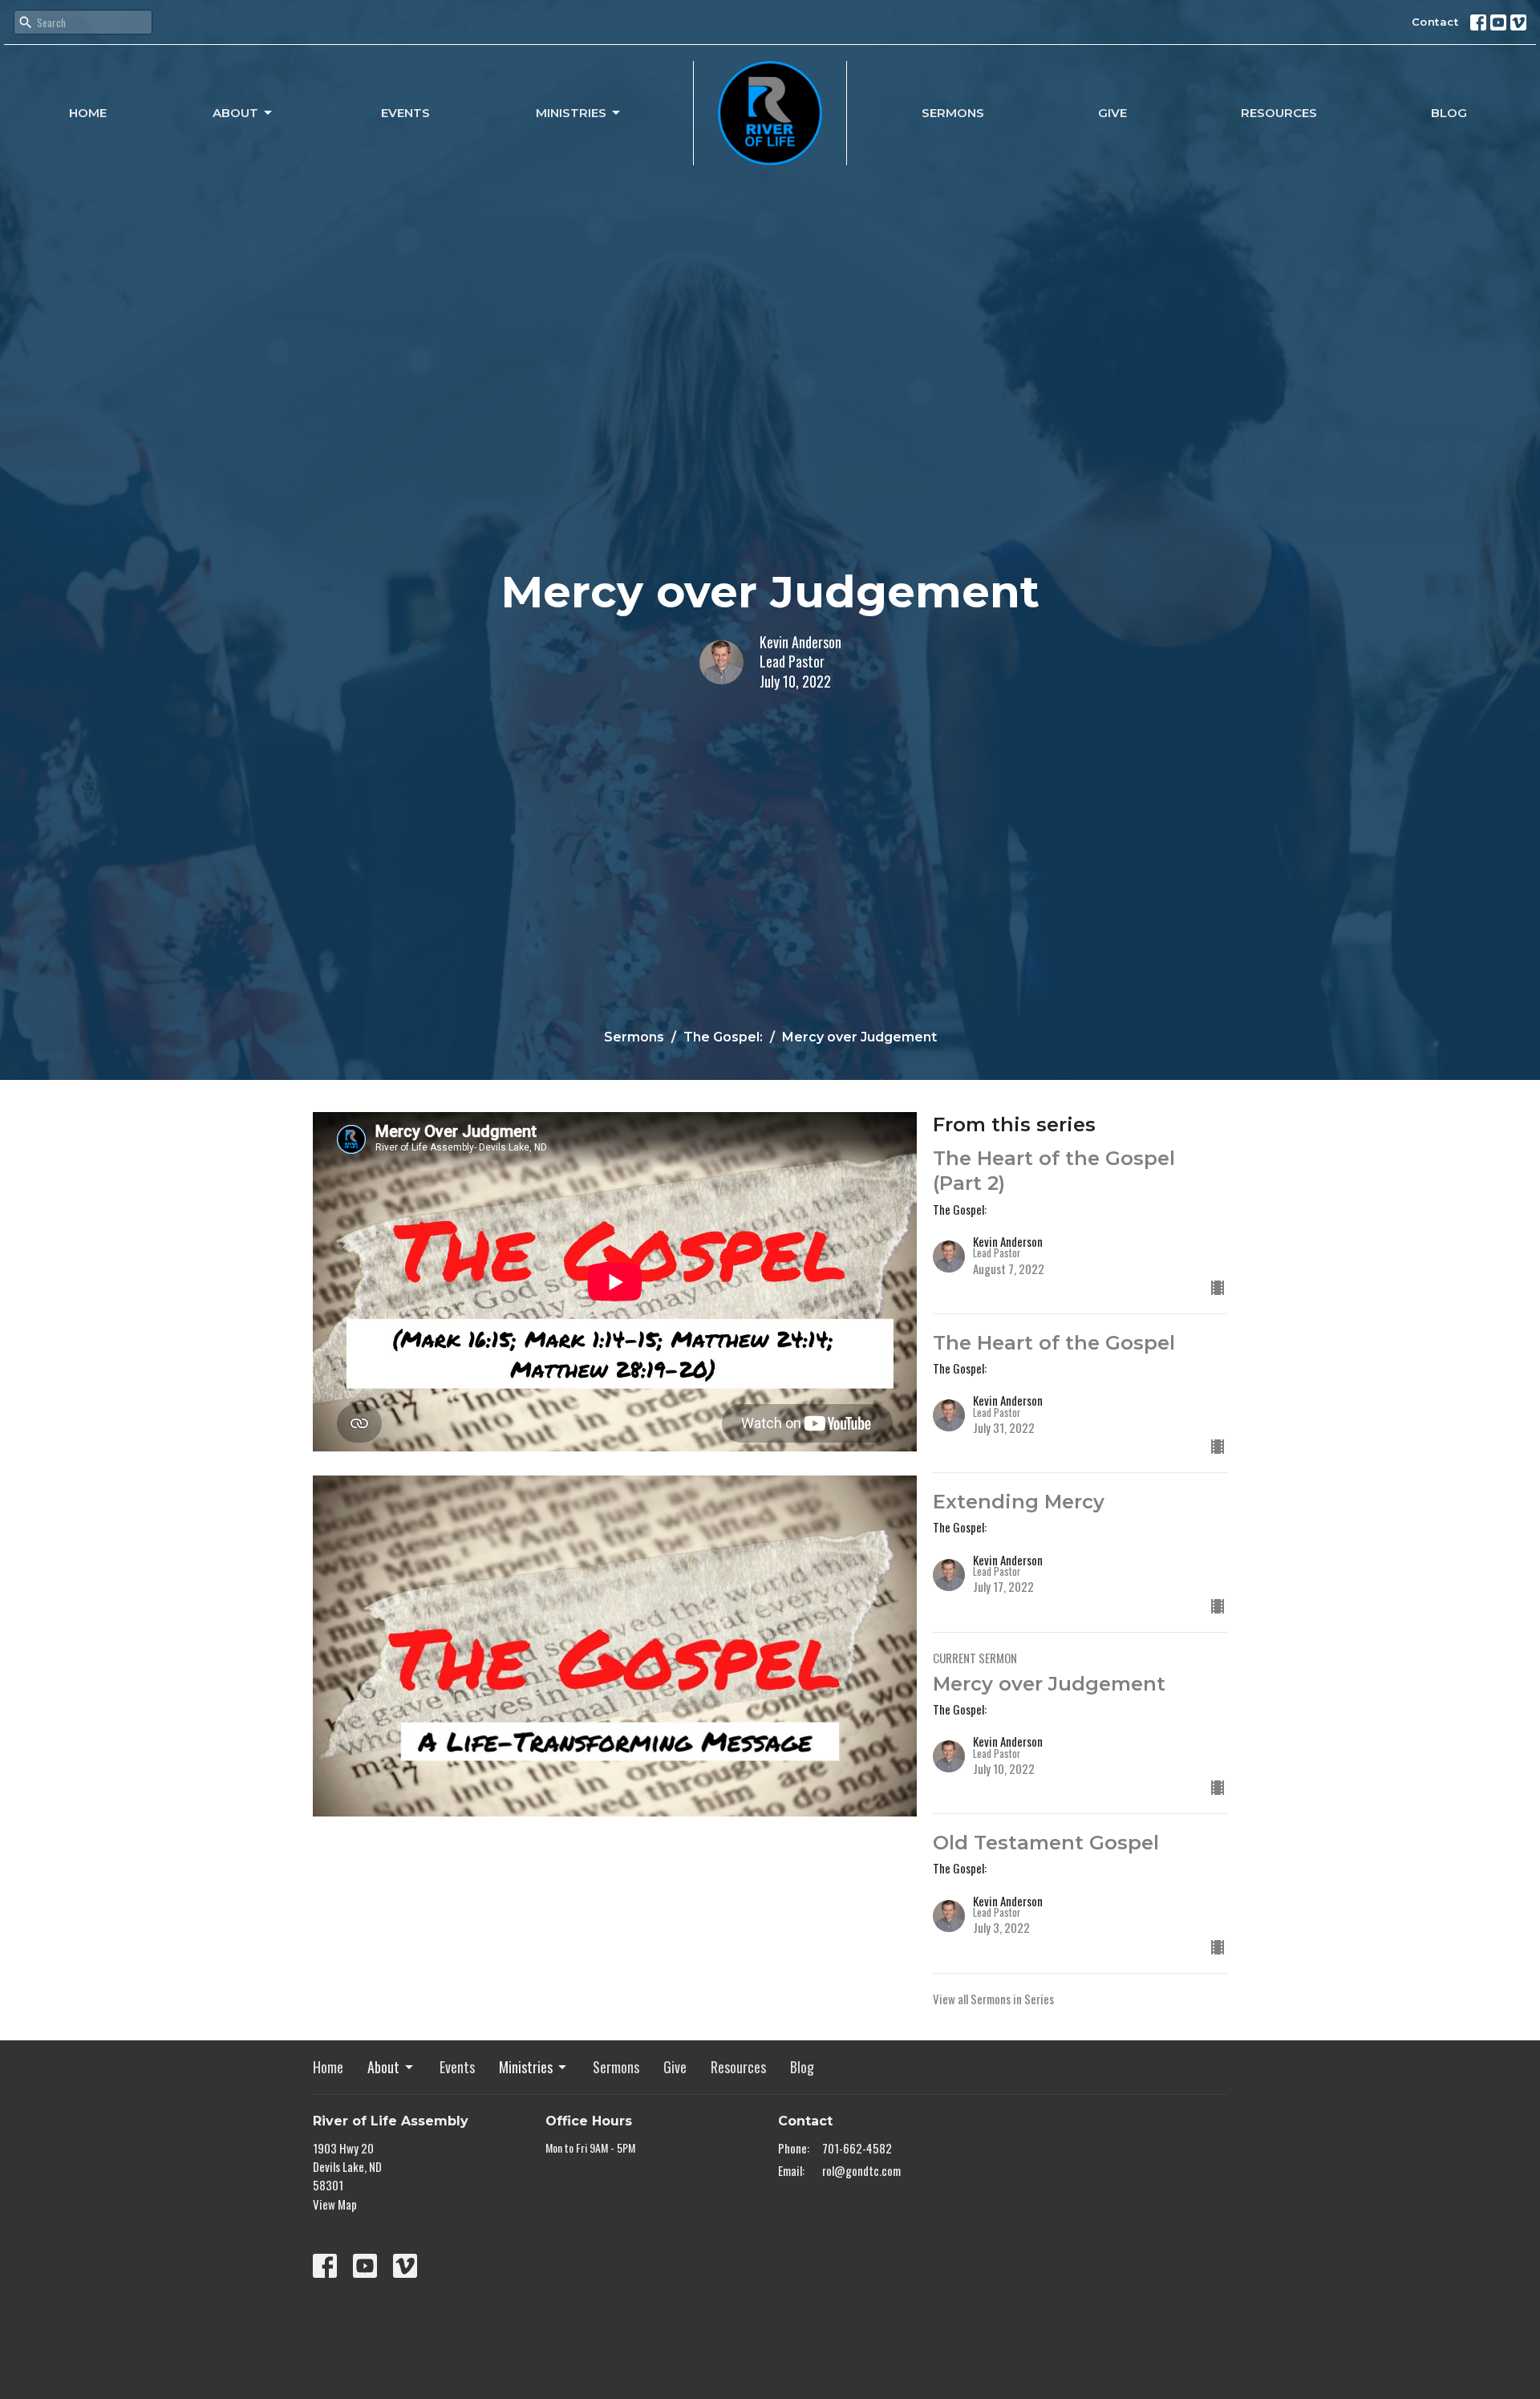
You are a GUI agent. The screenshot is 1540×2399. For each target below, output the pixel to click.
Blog (1449, 113)
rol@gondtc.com (861, 2170)
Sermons (953, 113)
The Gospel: (723, 1037)
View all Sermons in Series (993, 1999)
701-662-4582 (857, 2148)
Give (1112, 113)
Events (405, 113)
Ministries (571, 113)
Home (88, 113)
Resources (1279, 113)
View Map (335, 2204)
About (235, 113)
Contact (1435, 22)
